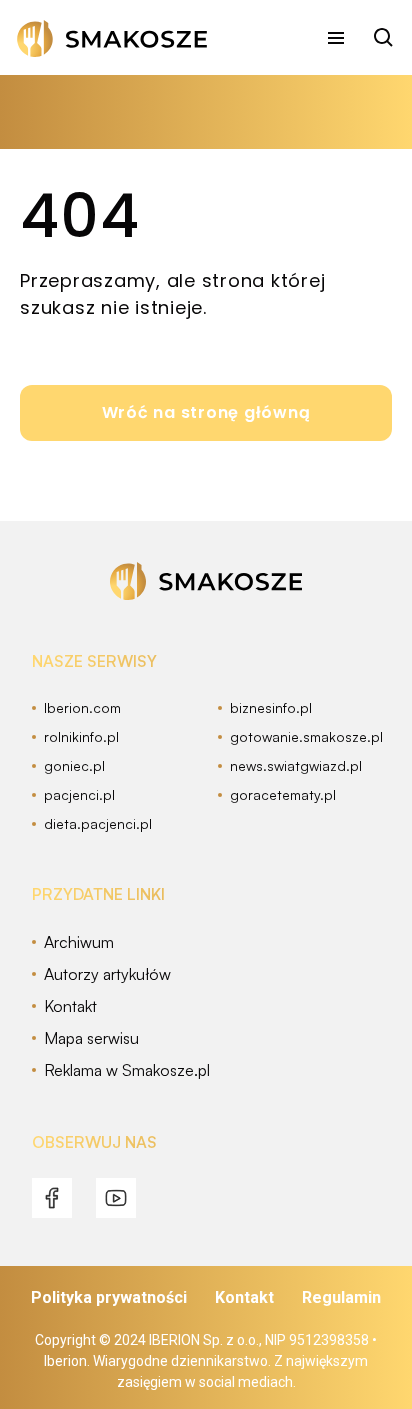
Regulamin (341, 1297)
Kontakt (244, 1297)
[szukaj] (384, 38)
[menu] (336, 38)
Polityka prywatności (109, 1297)
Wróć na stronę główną (206, 412)
